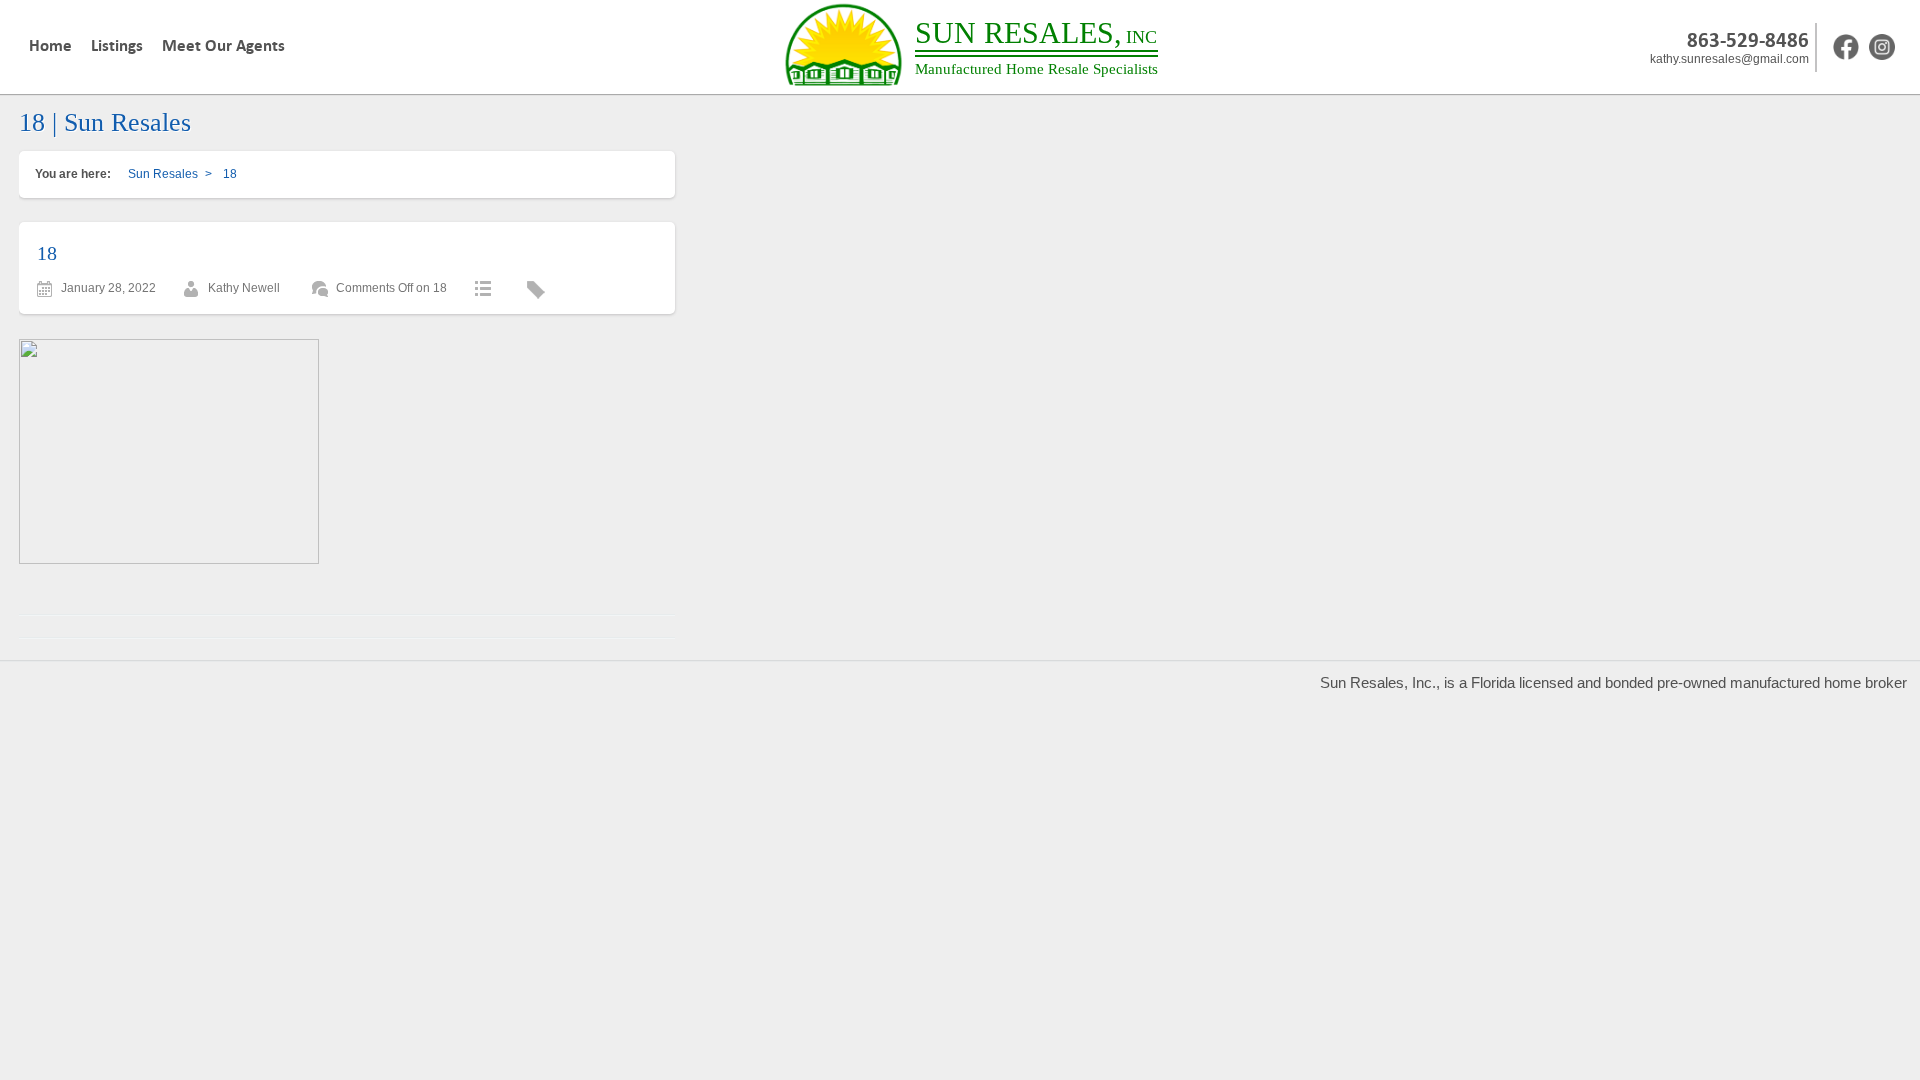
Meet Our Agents (223, 46)
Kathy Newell (244, 288)
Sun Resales (163, 174)
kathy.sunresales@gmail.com (1729, 59)
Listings (117, 46)
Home (50, 46)
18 (47, 253)
